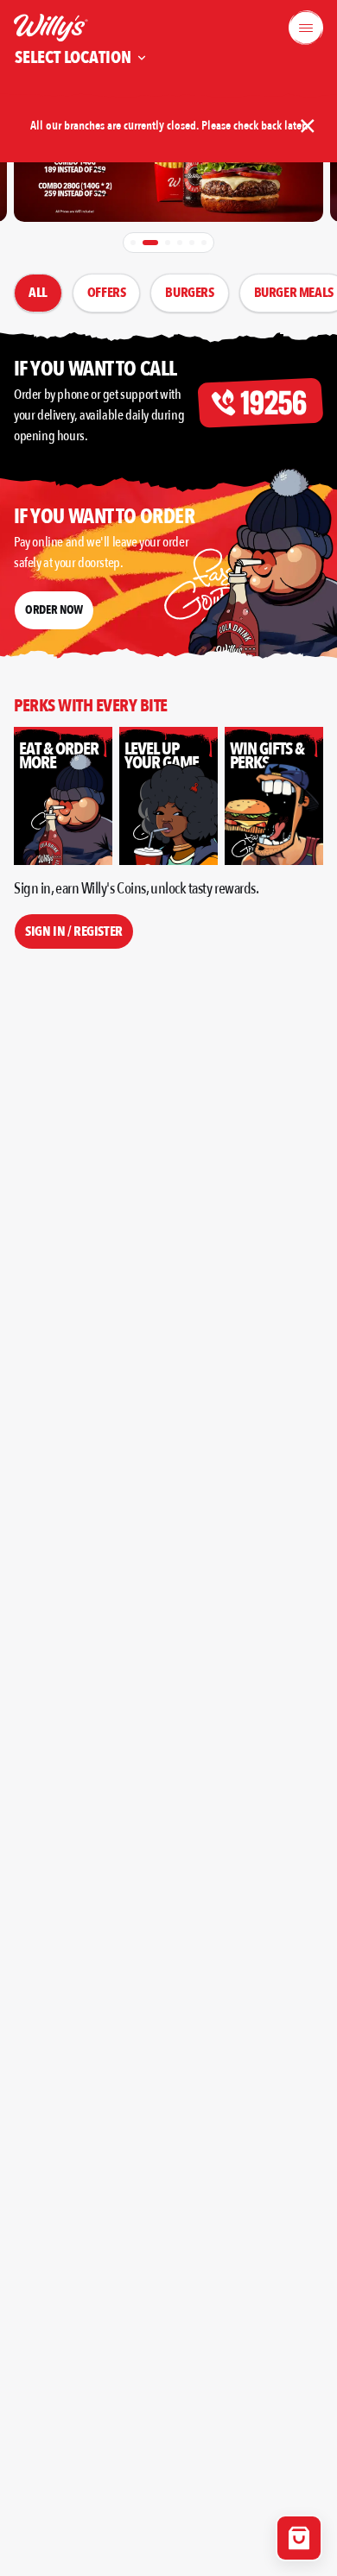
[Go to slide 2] (150, 243)
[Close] (308, 126)
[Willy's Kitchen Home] (51, 28)
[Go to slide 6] (204, 243)
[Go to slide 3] (168, 243)
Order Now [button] (54, 610)
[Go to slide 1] (133, 243)
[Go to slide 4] (180, 243)
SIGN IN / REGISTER (74, 931)
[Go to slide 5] (192, 243)
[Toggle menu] (306, 28)
